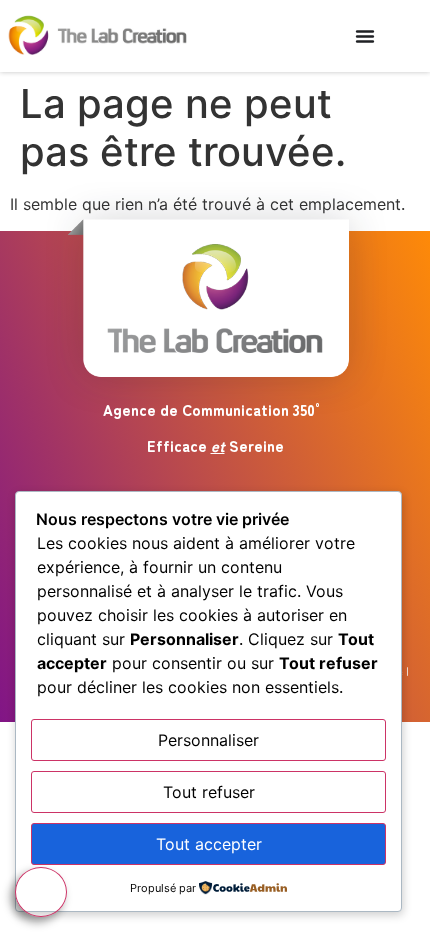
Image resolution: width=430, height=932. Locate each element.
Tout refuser (209, 792)
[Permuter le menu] (365, 36)
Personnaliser (208, 740)
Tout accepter (209, 844)
